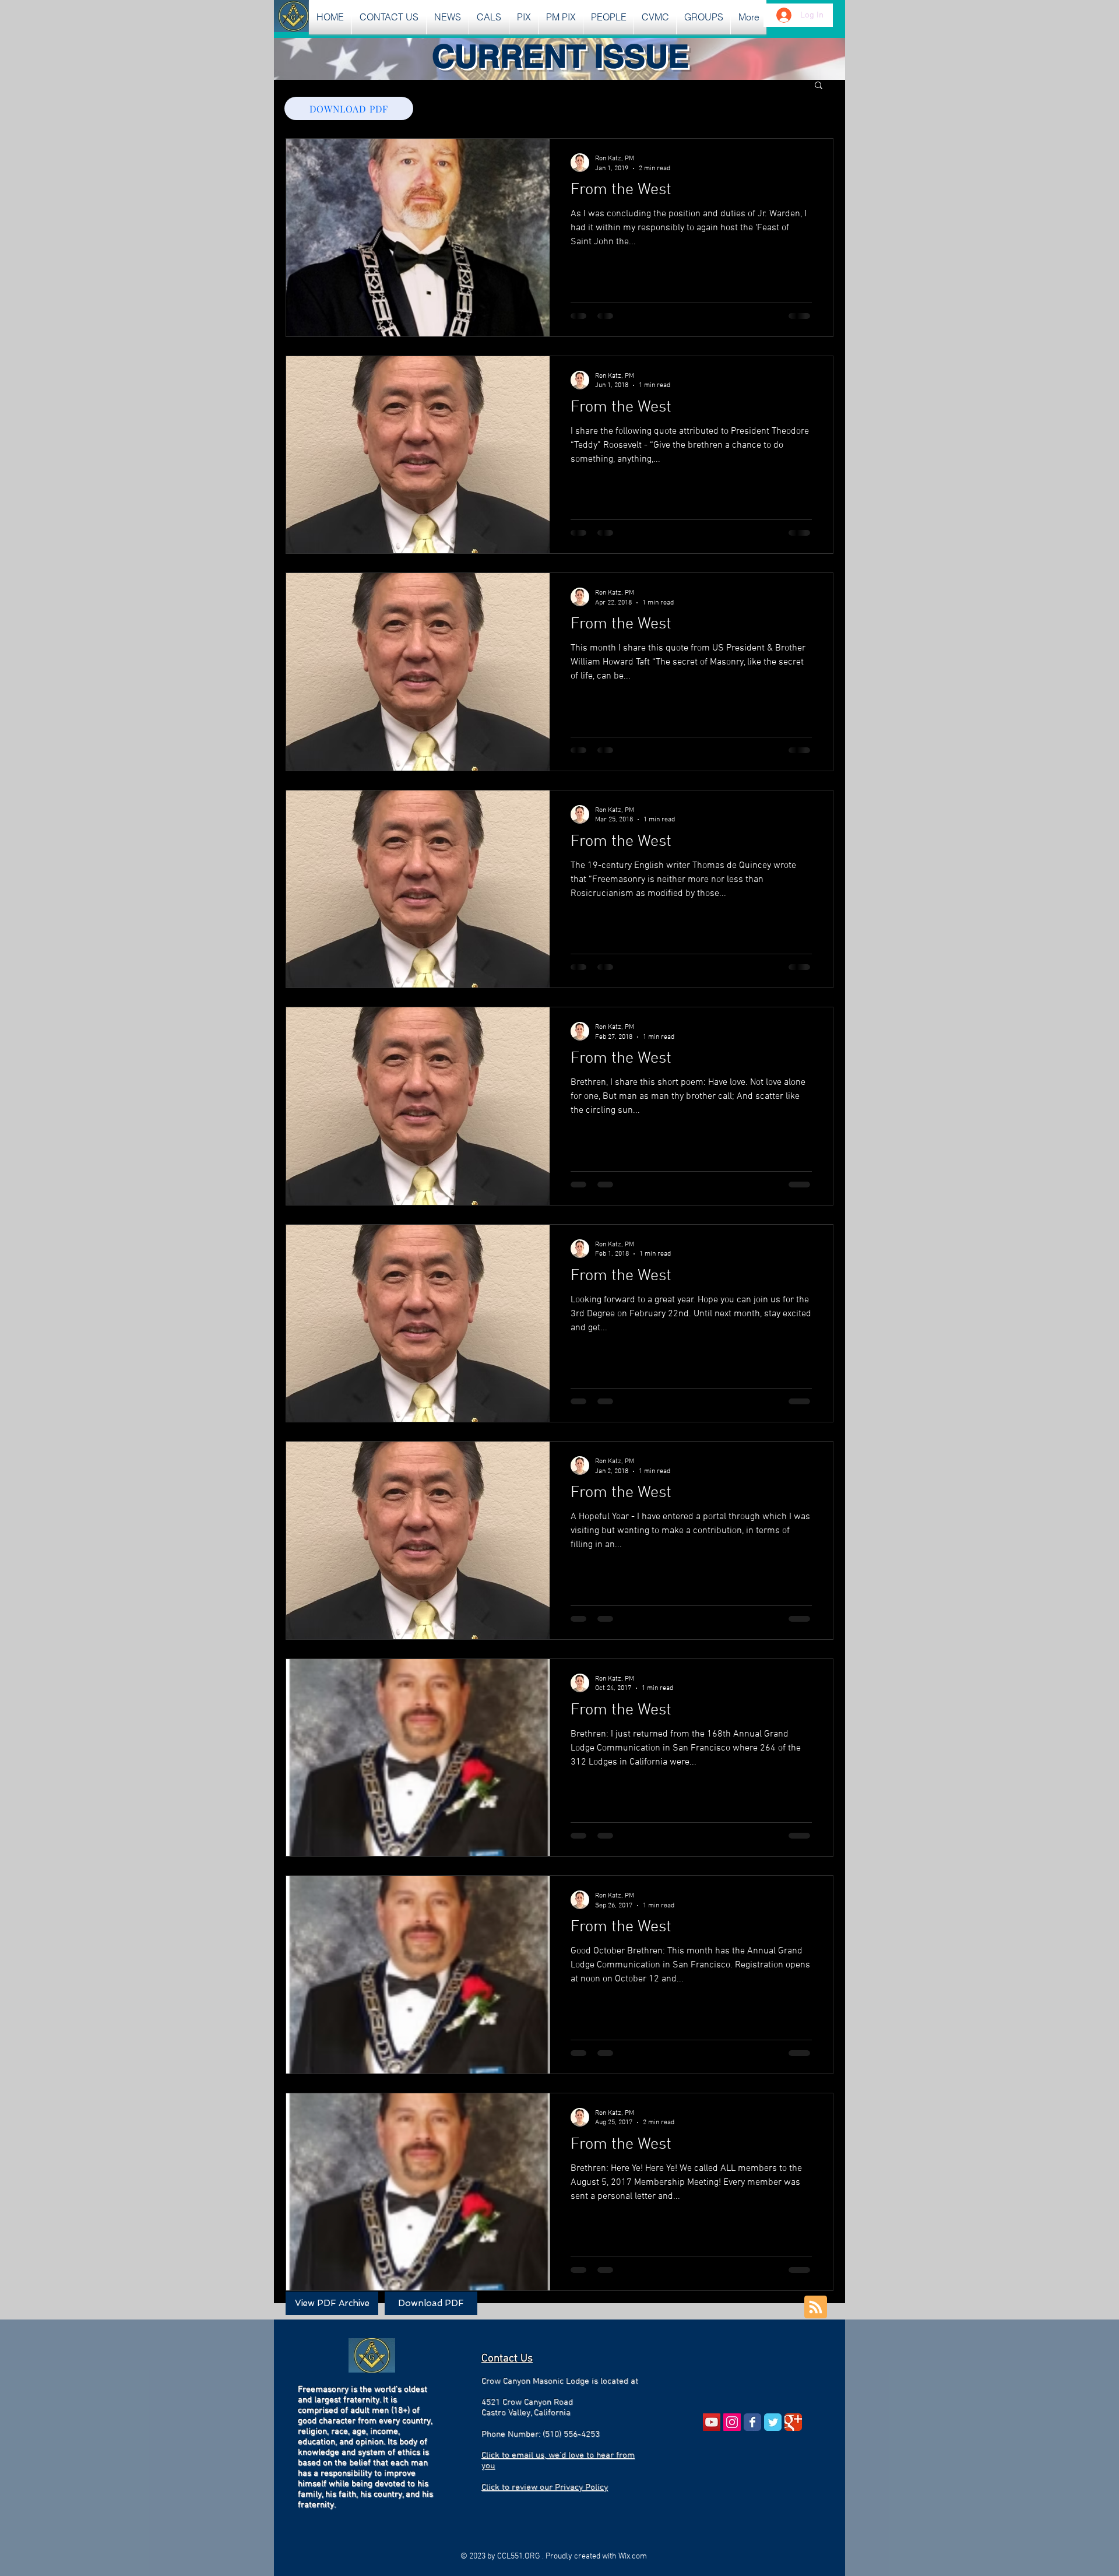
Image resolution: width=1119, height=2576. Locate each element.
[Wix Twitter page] (773, 2422)
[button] (448, 17)
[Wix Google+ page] (793, 2422)
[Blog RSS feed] (816, 2308)
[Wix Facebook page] (752, 2422)
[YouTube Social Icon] (712, 2422)
